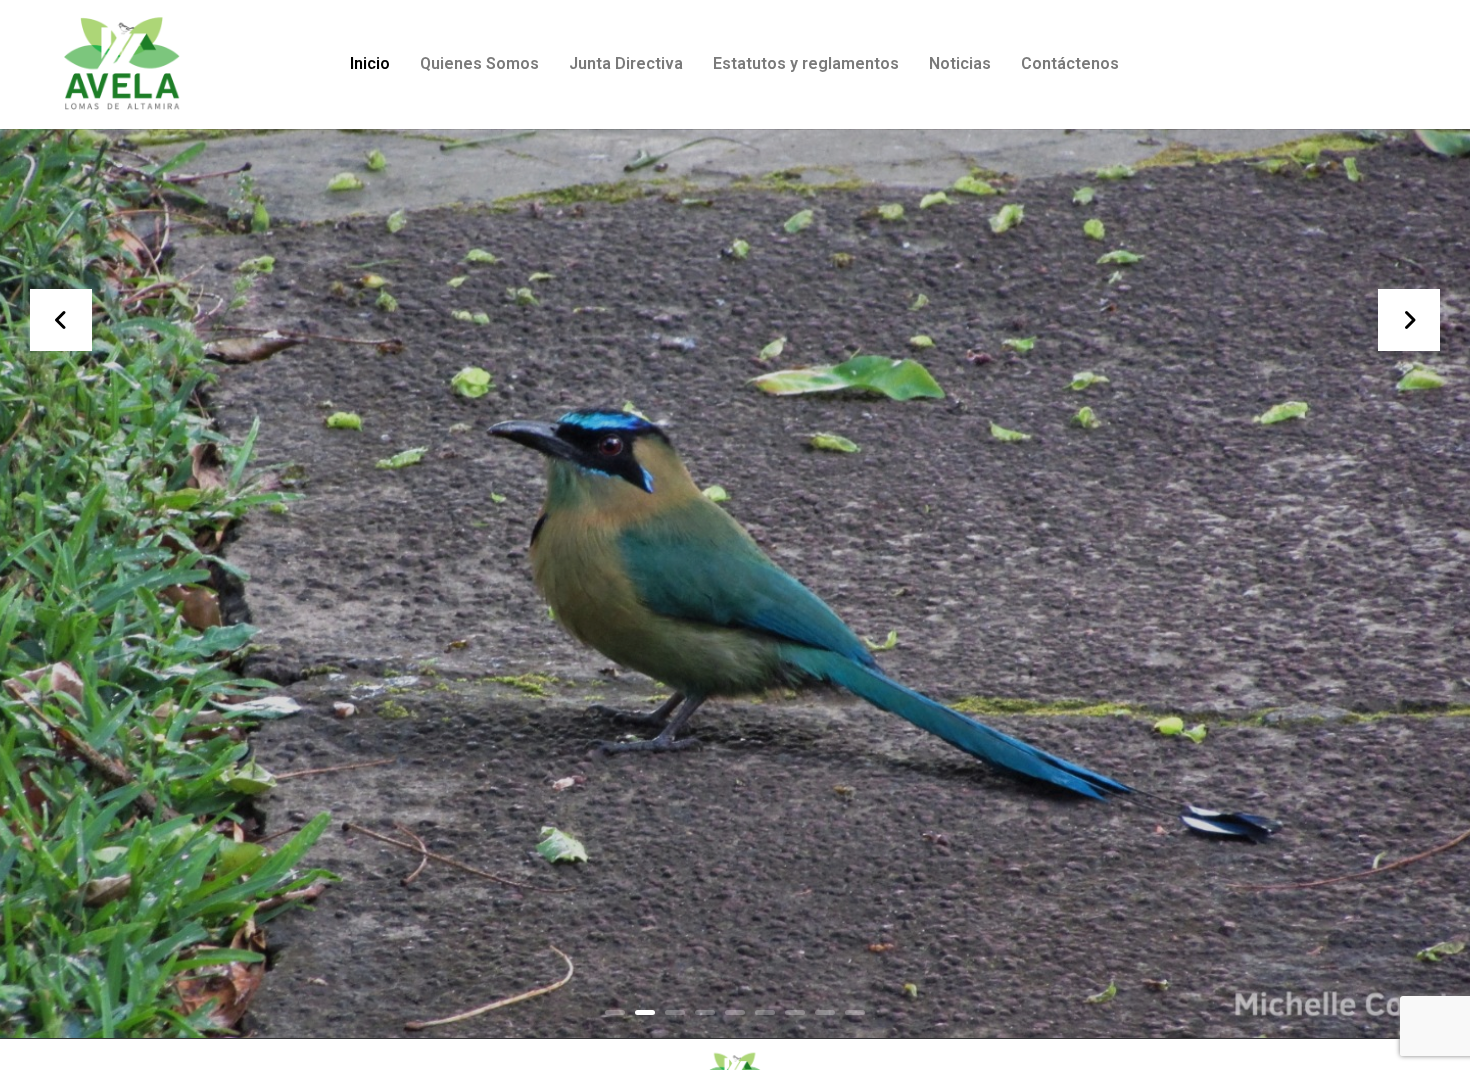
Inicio (370, 63)
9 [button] (855, 1012)
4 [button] (705, 1012)
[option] (735, 584)
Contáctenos (1070, 63)
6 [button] (765, 1012)
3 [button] (675, 1012)
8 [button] (825, 1012)
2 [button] (645, 1012)
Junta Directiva (626, 63)
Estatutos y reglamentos (806, 63)
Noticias (960, 63)
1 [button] (615, 1012)
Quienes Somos (479, 63)
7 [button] (795, 1012)
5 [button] (735, 1012)
